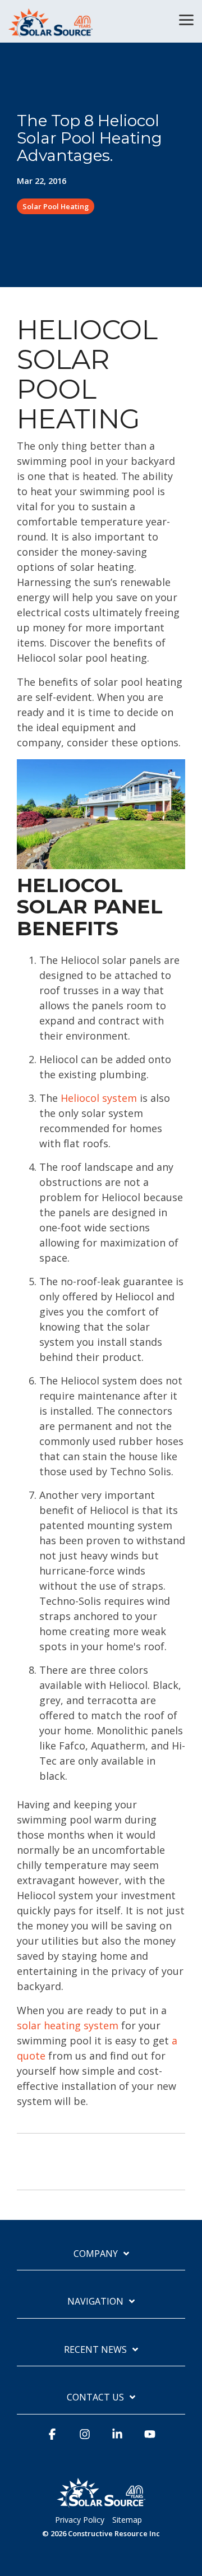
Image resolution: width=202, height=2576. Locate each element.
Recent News (95, 2350)
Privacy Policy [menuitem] (80, 2520)
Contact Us (95, 2397)
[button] (186, 19)
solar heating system (68, 2025)
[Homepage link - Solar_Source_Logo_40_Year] (101, 2503)
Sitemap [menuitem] (127, 2520)
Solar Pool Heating (56, 206)
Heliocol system (99, 1098)
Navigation (95, 2302)
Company (96, 2254)
